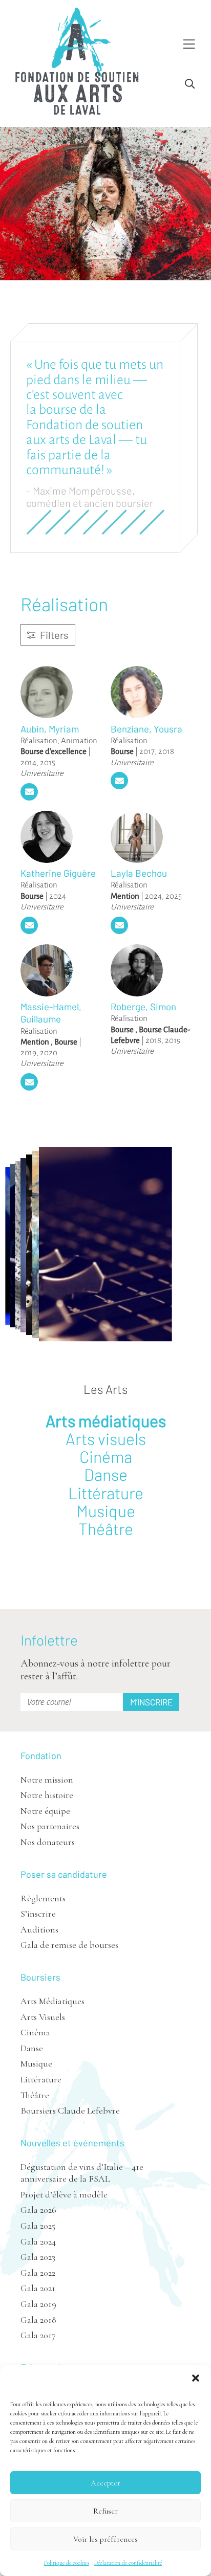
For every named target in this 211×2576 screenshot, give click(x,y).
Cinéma (106, 1456)
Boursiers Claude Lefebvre (70, 2111)
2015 (48, 762)
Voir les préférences (105, 2539)
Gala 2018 (38, 2320)
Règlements (43, 1898)
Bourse (122, 751)
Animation (79, 740)
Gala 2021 (38, 2288)
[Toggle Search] (190, 84)
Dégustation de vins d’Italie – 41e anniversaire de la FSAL (82, 2173)
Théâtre (106, 1528)
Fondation (41, 1756)
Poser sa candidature (64, 1874)
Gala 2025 (38, 2226)
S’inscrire (38, 1914)
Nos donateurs (48, 1842)
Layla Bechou (139, 873)
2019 (28, 1052)
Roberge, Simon (143, 1006)
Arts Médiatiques (52, 2001)
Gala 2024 (38, 2241)
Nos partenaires (50, 1826)
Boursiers (40, 1977)
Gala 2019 (38, 2304)
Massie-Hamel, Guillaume (51, 1013)
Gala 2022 (38, 2273)
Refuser (105, 2511)
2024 (58, 896)
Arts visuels (106, 1438)
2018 (166, 751)
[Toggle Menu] (189, 45)
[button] (196, 2378)
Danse (106, 1474)
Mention (125, 896)
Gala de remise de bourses (69, 1945)
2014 (28, 762)
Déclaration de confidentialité (128, 2563)
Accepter (105, 2483)
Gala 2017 (38, 2335)
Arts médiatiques (106, 1420)
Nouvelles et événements (72, 2143)
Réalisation (39, 740)
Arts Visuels (43, 2017)
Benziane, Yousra (146, 729)
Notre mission (47, 1780)
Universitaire (42, 773)
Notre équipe (45, 1811)
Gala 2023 (38, 2257)
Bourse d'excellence (54, 751)
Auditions (39, 1929)
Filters (53, 635)
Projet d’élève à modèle (64, 2194)
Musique (106, 1511)
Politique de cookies (67, 2563)
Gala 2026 (38, 2210)
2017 (147, 751)
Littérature (106, 1493)
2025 (174, 896)
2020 (49, 1052)
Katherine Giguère (58, 873)
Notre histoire (47, 1795)
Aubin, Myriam (50, 729)
